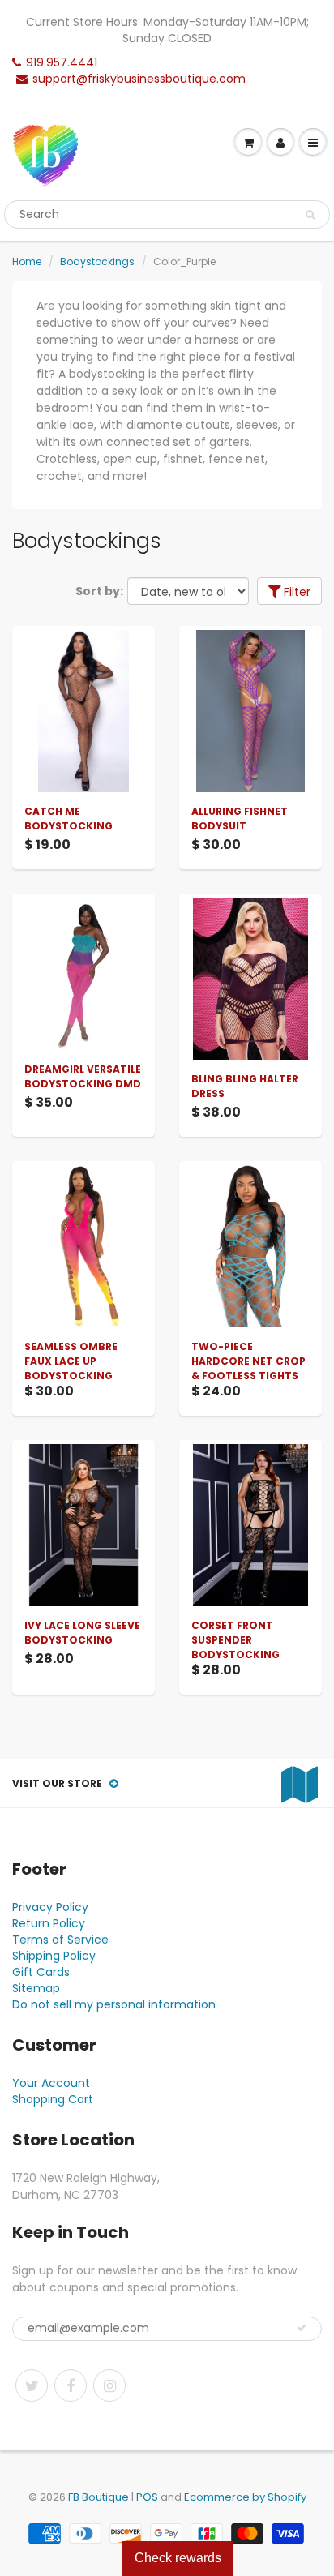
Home (27, 261)
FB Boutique (98, 2497)
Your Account (51, 2083)
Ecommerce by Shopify (245, 2497)
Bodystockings (97, 261)
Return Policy (49, 1923)
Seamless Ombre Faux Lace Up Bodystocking (71, 1361)
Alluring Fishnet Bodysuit (240, 819)
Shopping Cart (53, 2099)
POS (147, 2497)
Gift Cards (41, 1972)
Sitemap (36, 1988)
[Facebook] (71, 2385)
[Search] (310, 215)
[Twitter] (32, 2385)
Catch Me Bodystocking (69, 819)
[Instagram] (109, 2385)
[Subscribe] (302, 2328)
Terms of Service (60, 1940)
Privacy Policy (50, 1907)
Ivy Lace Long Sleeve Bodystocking (82, 1633)
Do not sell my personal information (114, 2004)
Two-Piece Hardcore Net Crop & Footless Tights (248, 1361)
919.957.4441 (62, 62)
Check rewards (178, 2558)
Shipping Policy (54, 1956)
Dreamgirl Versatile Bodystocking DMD (83, 1076)
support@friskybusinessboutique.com (139, 79)
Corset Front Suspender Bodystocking (236, 1640)
